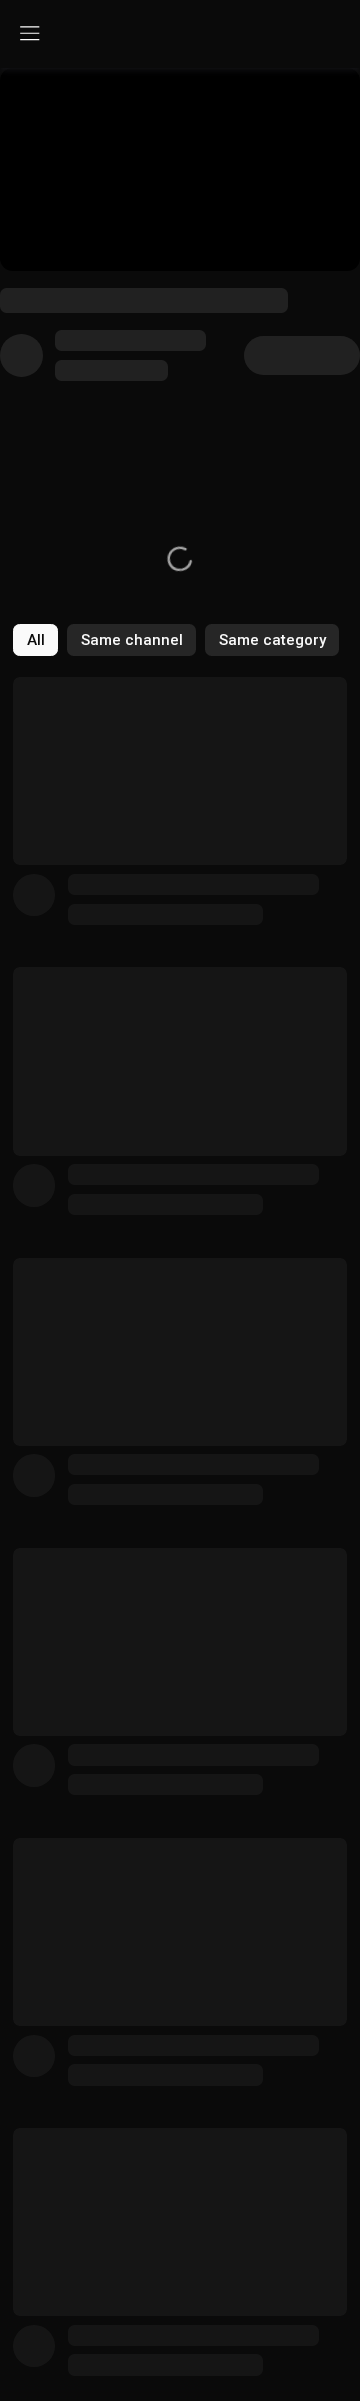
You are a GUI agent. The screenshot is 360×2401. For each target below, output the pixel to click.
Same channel (132, 640)
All (36, 640)
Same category (272, 640)
